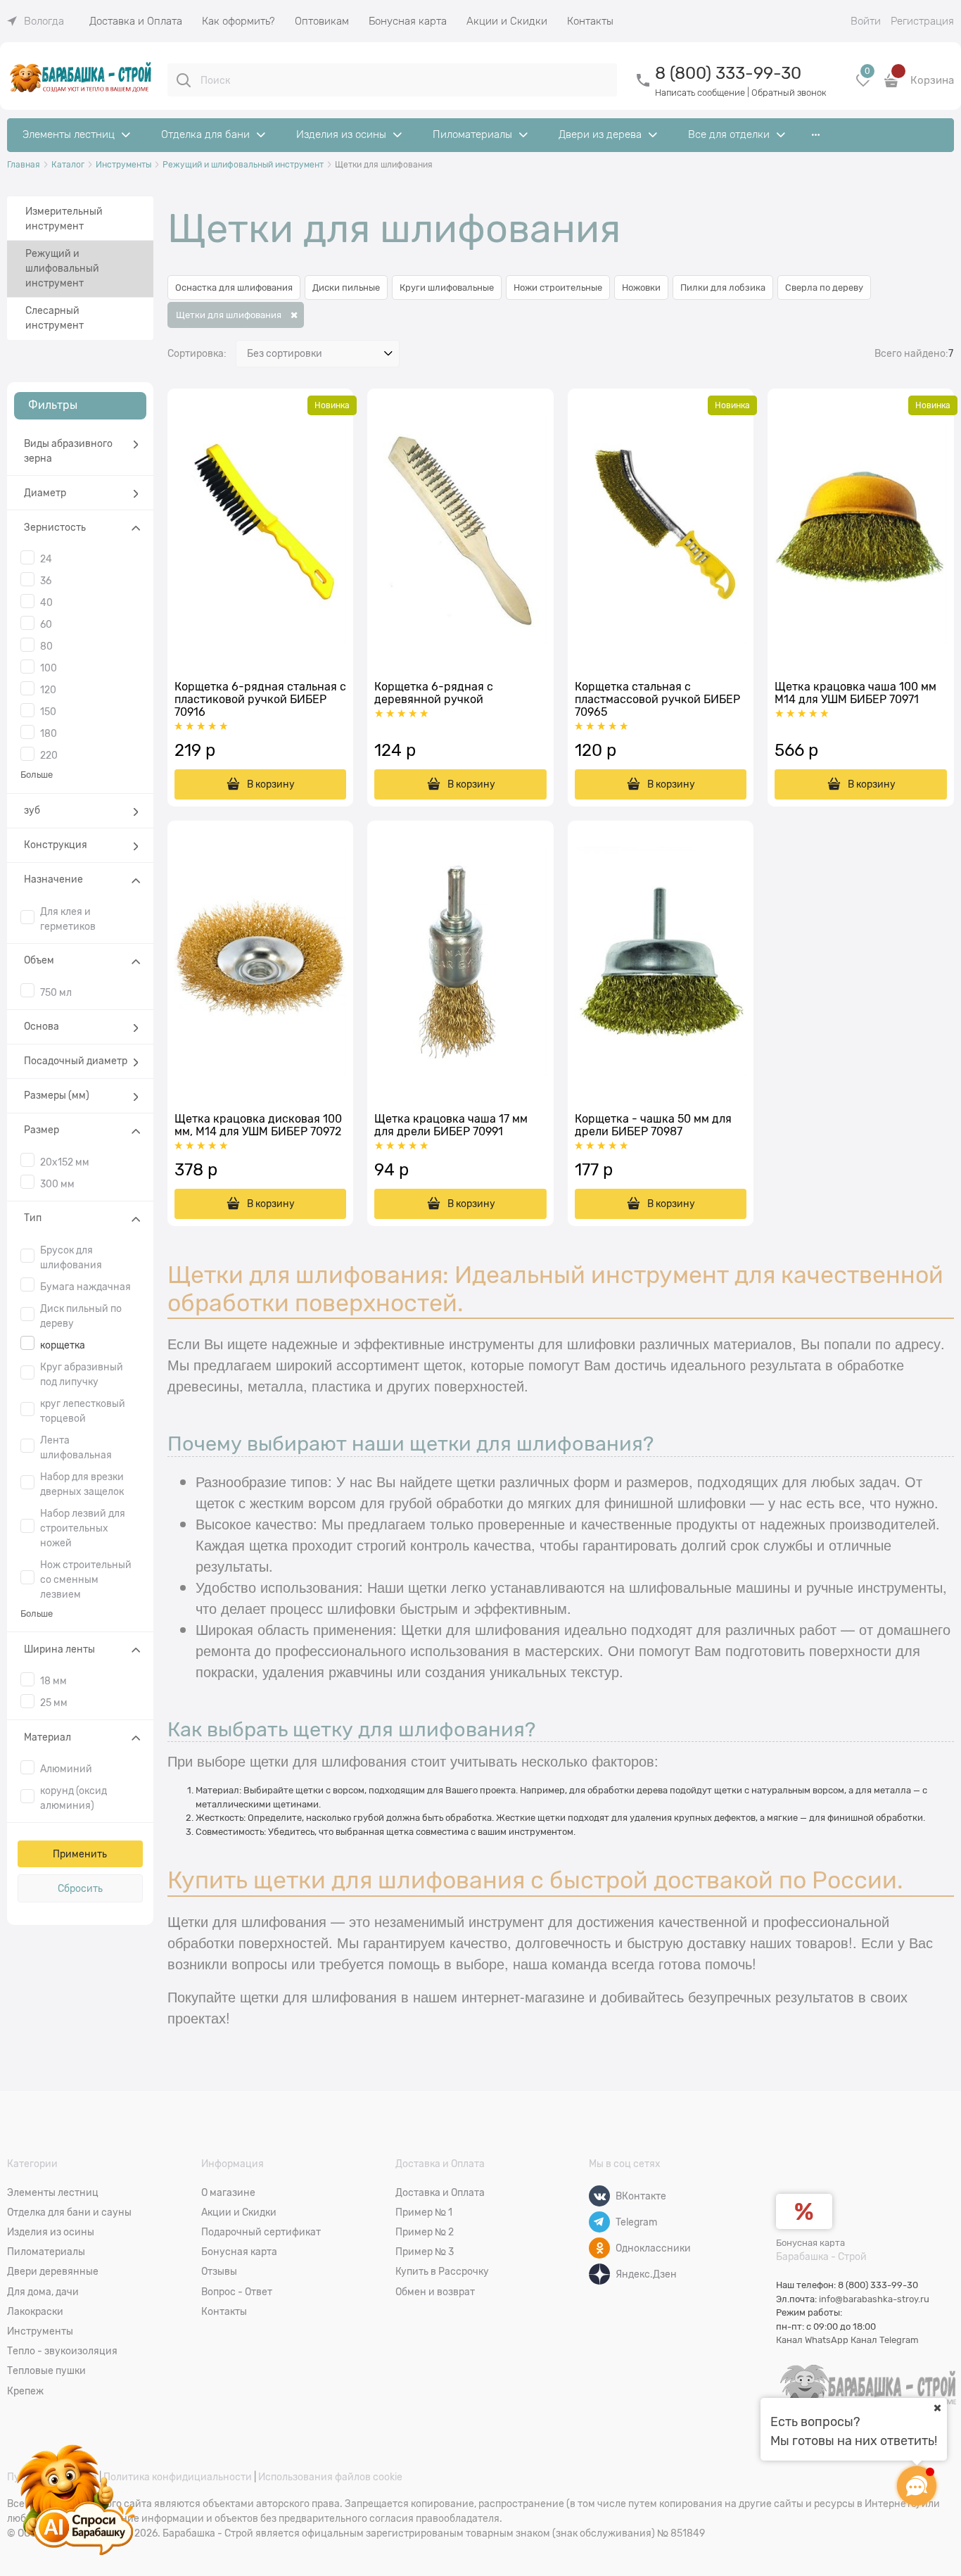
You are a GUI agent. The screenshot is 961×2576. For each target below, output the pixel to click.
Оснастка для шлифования (234, 288)
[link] (36, 21)
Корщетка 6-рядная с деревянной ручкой (434, 693)
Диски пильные (346, 288)
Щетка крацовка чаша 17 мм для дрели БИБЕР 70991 (451, 1125)
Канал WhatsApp (812, 2340)
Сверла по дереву (824, 288)
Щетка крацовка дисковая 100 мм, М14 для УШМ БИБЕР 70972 (258, 1125)
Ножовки (641, 288)
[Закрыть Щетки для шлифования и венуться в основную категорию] (293, 315)
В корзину (271, 784)
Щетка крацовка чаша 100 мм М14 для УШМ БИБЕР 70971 (855, 693)
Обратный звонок (789, 93)
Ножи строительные (558, 288)
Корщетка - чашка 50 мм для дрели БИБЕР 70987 (653, 1125)
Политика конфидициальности (178, 2477)
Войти (866, 21)
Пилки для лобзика (723, 288)
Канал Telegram (885, 2340)
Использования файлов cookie (330, 2477)
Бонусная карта (810, 2243)
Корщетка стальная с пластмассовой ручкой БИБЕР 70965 (657, 700)
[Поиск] (184, 80)
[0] (863, 86)
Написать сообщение (700, 93)
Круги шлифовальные (447, 288)
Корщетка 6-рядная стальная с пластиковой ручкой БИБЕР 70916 (260, 700)
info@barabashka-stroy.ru (874, 2299)
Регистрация (922, 21)
